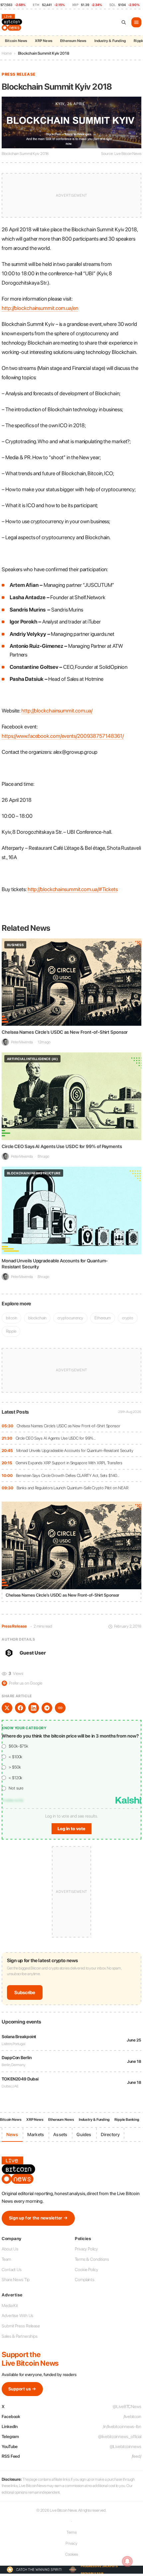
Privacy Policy (86, 2249)
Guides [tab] (84, 2134)
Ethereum (103, 1318)
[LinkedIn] (34, 1708)
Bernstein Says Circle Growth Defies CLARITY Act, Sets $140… (68, 1475)
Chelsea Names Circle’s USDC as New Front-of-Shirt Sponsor (69, 1426)
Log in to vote (71, 1829)
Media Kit (10, 2306)
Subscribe (25, 1992)
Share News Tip (16, 2280)
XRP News (44, 41)
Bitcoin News (16, 41)
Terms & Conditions (92, 2259)
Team (6, 2259)
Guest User (33, 1653)
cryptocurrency (70, 1318)
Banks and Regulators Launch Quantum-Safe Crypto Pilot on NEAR (72, 1488)
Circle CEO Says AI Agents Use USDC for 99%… (56, 1438)
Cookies (71, 2554)
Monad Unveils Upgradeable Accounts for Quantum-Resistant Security (75, 1450)
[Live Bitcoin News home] (13, 22)
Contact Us (12, 2270)
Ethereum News (73, 41)
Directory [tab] (110, 2134)
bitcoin (11, 1318)
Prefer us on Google (23, 1683)
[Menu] (136, 22)
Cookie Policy (86, 2270)
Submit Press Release (21, 2326)
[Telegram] (47, 1708)
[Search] (124, 22)
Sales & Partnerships (20, 2336)
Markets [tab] (36, 2134)
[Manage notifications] (127, 2561)
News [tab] (12, 2134)
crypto (128, 1318)
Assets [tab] (60, 2134)
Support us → (22, 2389)
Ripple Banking (127, 2120)
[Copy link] (60, 1708)
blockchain (37, 1318)
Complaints (85, 2280)
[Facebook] (20, 1708)
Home (7, 53)
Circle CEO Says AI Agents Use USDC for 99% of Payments (62, 1146)
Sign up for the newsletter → (38, 2218)
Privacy (71, 2543)
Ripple (11, 1331)
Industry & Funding (110, 41)
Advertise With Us (17, 2316)
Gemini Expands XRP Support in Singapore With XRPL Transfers (69, 1463)
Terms (72, 2532)
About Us (10, 2249)
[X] (7, 1708)
